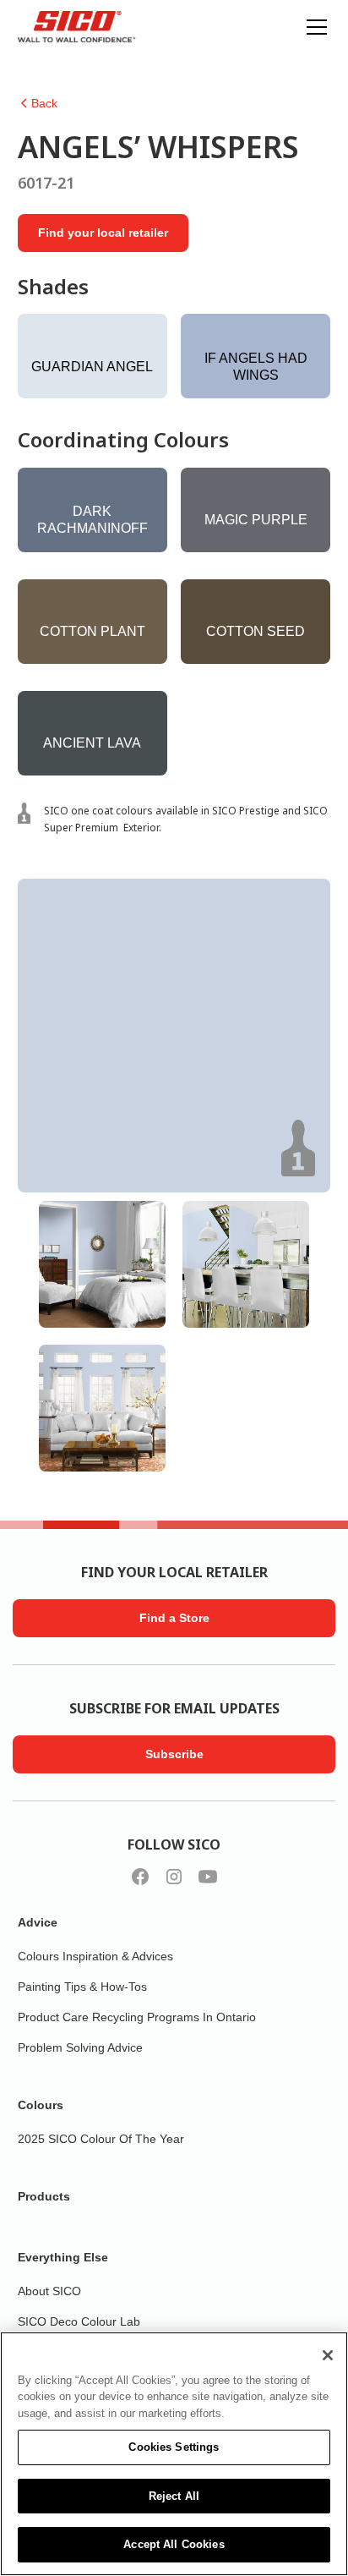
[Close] (328, 2355)
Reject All (174, 2496)
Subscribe (174, 1754)
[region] (174, 2454)
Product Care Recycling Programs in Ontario (137, 2017)
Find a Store (174, 1618)
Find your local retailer (103, 233)
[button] (313, 27)
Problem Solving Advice (80, 2047)
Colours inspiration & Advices (95, 1956)
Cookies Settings (174, 2447)
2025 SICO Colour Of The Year (101, 2139)
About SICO (49, 2291)
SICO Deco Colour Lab (79, 2321)
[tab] (102, 1264)
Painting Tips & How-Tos (82, 1987)
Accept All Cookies (174, 2544)
